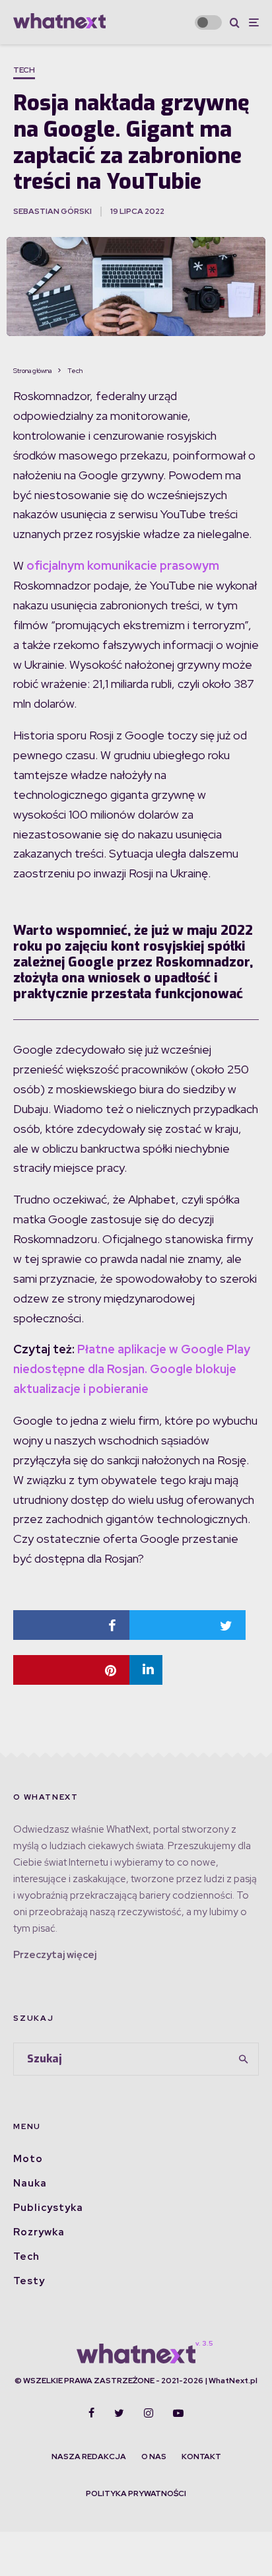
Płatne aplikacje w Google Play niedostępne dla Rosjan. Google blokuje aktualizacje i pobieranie (132, 1369)
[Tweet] (187, 1625)
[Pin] (71, 1670)
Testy (29, 2281)
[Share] (71, 1625)
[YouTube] (178, 2413)
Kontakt (201, 2457)
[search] (244, 2059)
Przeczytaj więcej (55, 1955)
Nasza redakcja (89, 2457)
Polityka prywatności (136, 2493)
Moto (28, 2159)
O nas (154, 2457)
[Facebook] (91, 2413)
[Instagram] (149, 2413)
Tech (24, 70)
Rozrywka (39, 2232)
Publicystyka (48, 2208)
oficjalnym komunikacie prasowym (123, 565)
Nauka (30, 2183)
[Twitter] (119, 2413)
